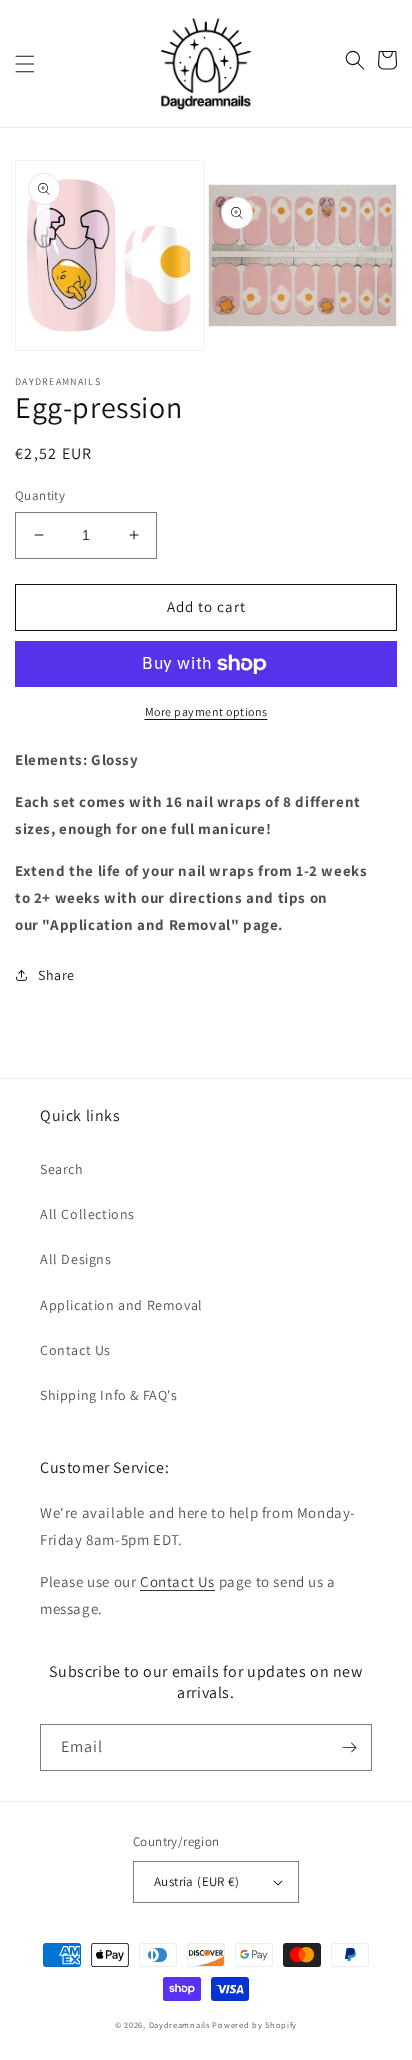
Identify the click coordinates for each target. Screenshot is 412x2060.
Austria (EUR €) (196, 1881)
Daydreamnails (179, 2024)
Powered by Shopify (254, 2024)
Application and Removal (121, 1305)
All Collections (87, 1214)
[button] (25, 64)
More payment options (206, 711)
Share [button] (56, 975)
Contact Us (75, 1350)
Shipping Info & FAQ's (109, 1395)
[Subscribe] (349, 1747)
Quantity (40, 495)
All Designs (76, 1259)
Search (62, 1169)
